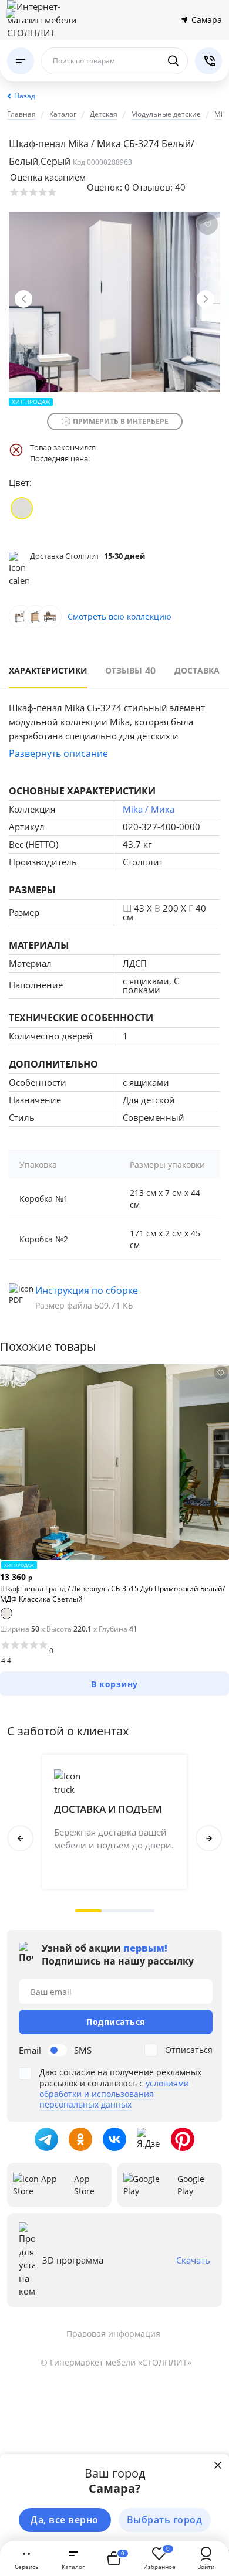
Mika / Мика (149, 809)
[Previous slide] (23, 299)
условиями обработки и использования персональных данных (114, 2094)
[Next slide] (206, 299)
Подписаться (116, 2022)
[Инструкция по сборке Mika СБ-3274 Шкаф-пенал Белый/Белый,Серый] (114, 1297)
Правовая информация (113, 2334)
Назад (25, 96)
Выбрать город (165, 2520)
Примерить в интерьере (121, 421)
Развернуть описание (58, 753)
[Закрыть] (218, 2465)
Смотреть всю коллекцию (119, 616)
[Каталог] (21, 61)
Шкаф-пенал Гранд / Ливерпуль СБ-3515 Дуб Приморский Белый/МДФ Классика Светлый (112, 1594)
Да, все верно (65, 2520)
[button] (88, 1911)
